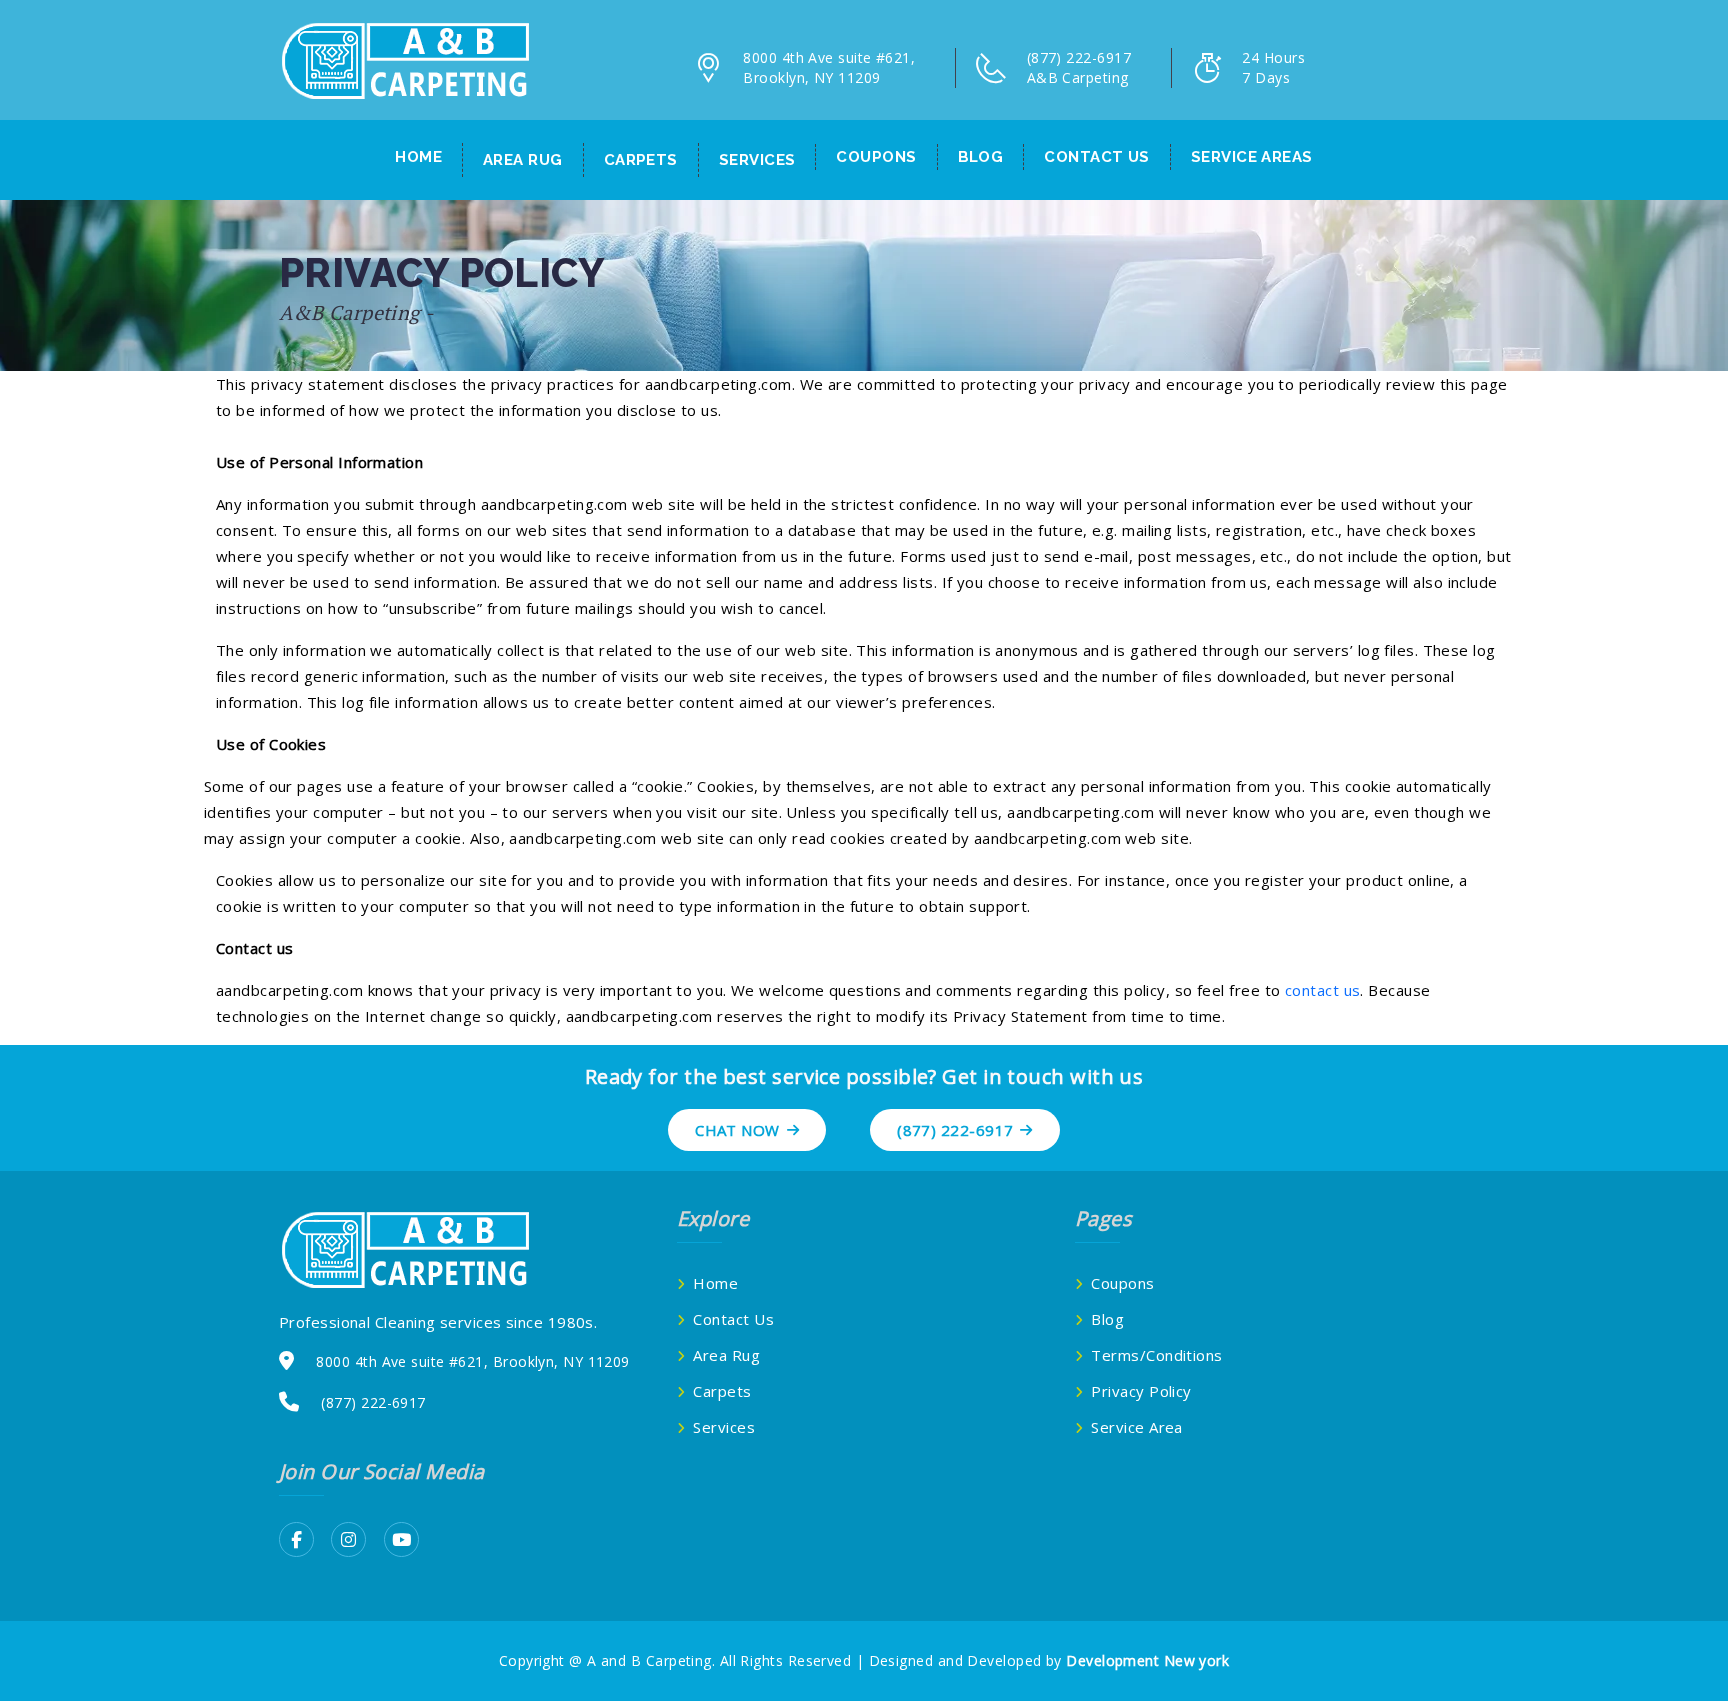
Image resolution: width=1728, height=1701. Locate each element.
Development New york (1147, 1660)
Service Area (1136, 1427)
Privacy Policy (1141, 1391)
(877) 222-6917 (955, 1130)
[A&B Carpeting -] (404, 59)
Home (418, 157)
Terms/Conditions (1156, 1355)
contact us (1097, 157)
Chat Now (737, 1130)
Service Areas (1252, 157)
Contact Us (733, 1319)
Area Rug (523, 160)
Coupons (876, 157)
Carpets (641, 160)
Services (757, 160)
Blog (981, 157)
